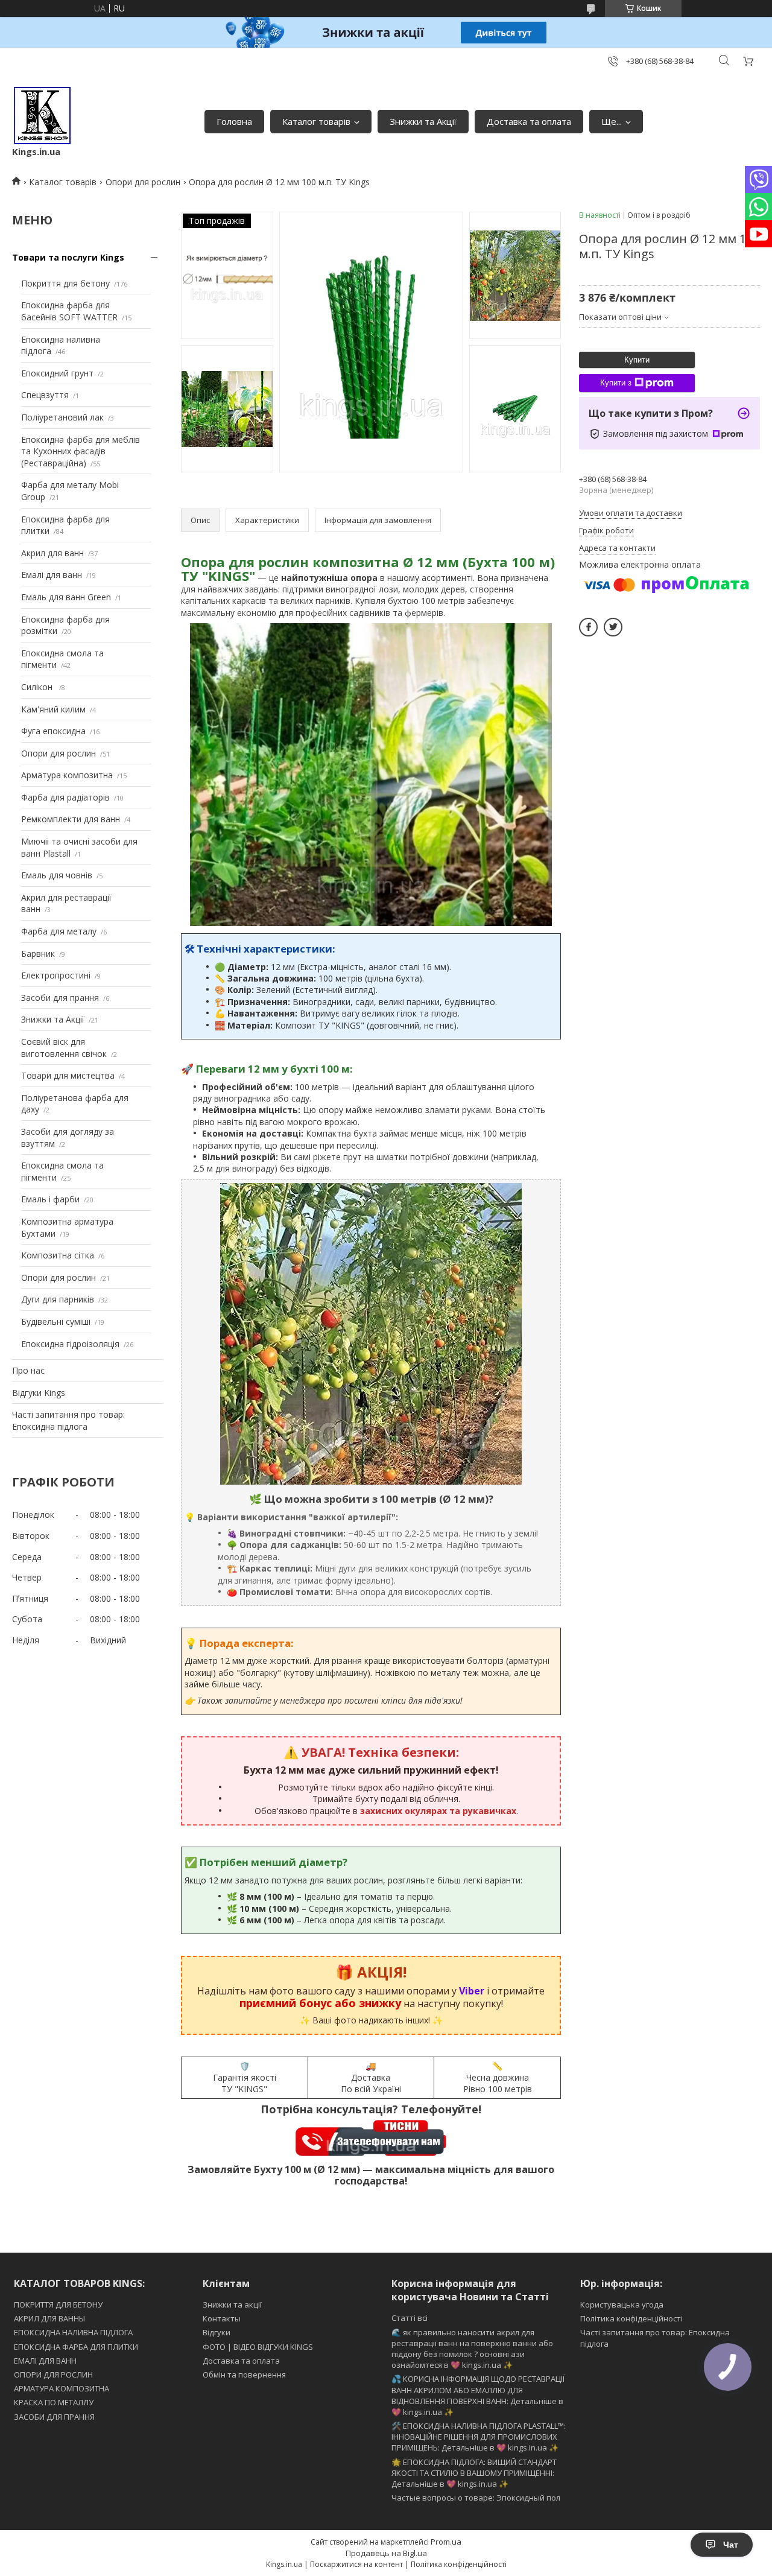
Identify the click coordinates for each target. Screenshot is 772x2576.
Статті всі (410, 2318)
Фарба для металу (59, 931)
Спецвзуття (45, 395)
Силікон (38, 687)
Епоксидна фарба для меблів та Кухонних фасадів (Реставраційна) (81, 451)
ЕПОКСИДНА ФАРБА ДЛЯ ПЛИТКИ (76, 2347)
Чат (731, 2545)
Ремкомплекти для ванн (71, 819)
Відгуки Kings (39, 1393)
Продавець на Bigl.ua (386, 2553)
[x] (613, 627)
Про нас (28, 1370)
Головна (234, 121)
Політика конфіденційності (631, 2318)
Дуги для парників (58, 1299)
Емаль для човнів (57, 875)
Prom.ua (446, 2542)
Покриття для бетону (65, 283)
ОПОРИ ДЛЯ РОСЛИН (53, 2375)
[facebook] (588, 627)
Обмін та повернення (244, 2375)
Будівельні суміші (56, 1321)
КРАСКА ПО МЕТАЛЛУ (54, 2402)
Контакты (222, 2318)
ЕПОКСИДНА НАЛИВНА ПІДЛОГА (73, 2332)
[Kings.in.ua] (42, 115)
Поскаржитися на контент (356, 2564)
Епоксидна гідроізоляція (70, 1344)
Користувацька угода (622, 2305)
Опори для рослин (143, 182)
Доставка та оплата (529, 121)
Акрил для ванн (52, 553)
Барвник (38, 953)
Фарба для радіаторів (65, 797)
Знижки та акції (232, 2305)
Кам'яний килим (53, 709)
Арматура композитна (67, 775)
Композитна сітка (58, 1255)
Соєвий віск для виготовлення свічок (64, 1048)
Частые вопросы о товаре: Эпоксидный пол (476, 2498)
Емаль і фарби (50, 1199)
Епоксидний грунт (57, 373)
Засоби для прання (60, 998)
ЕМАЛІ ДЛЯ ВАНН (45, 2361)
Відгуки (217, 2332)
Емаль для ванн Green (66, 597)
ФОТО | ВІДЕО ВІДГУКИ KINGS (258, 2347)
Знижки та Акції (423, 121)
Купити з (616, 383)
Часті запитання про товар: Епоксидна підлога (68, 1420)
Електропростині (56, 975)
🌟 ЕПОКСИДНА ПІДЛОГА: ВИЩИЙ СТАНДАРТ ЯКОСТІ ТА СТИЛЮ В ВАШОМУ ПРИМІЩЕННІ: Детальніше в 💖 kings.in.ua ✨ (474, 2473)
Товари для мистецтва (68, 1075)
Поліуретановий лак (62, 417)
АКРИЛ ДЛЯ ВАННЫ (49, 2318)
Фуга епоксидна (53, 731)
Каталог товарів (316, 121)
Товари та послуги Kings (68, 257)
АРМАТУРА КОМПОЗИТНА (62, 2388)
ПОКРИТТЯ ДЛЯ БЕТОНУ (58, 2305)
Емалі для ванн (52, 575)
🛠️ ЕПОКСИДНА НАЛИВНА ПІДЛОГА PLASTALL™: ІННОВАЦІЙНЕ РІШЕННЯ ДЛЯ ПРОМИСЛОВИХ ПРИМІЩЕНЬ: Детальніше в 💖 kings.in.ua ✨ (479, 2437)
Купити (637, 360)
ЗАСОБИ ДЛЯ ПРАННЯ (54, 2417)
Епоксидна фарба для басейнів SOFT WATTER (69, 311)
